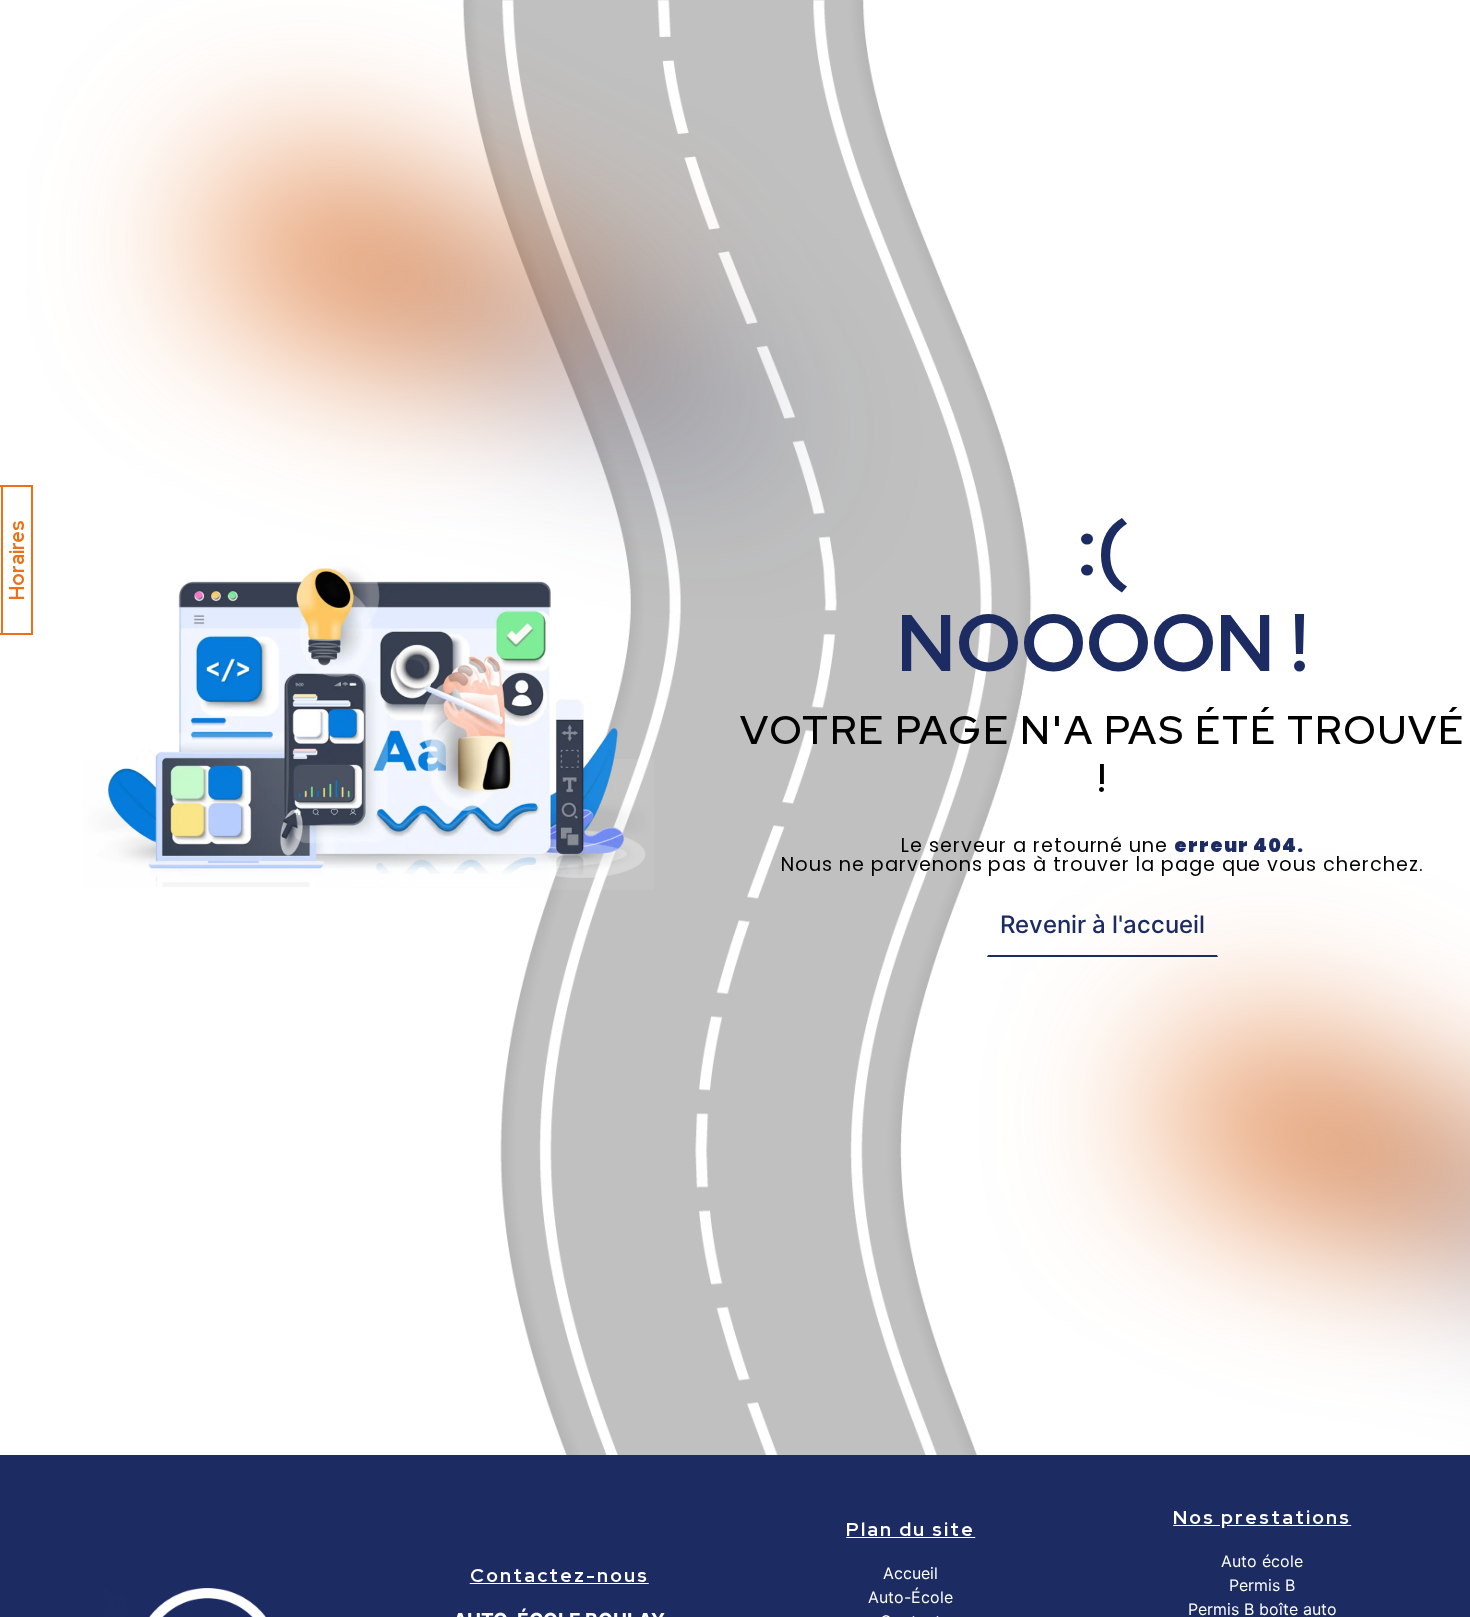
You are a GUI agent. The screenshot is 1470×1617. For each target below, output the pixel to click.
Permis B (1262, 1585)
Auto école (1262, 1561)
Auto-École (910, 1597)
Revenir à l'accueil (1102, 924)
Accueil (910, 1573)
